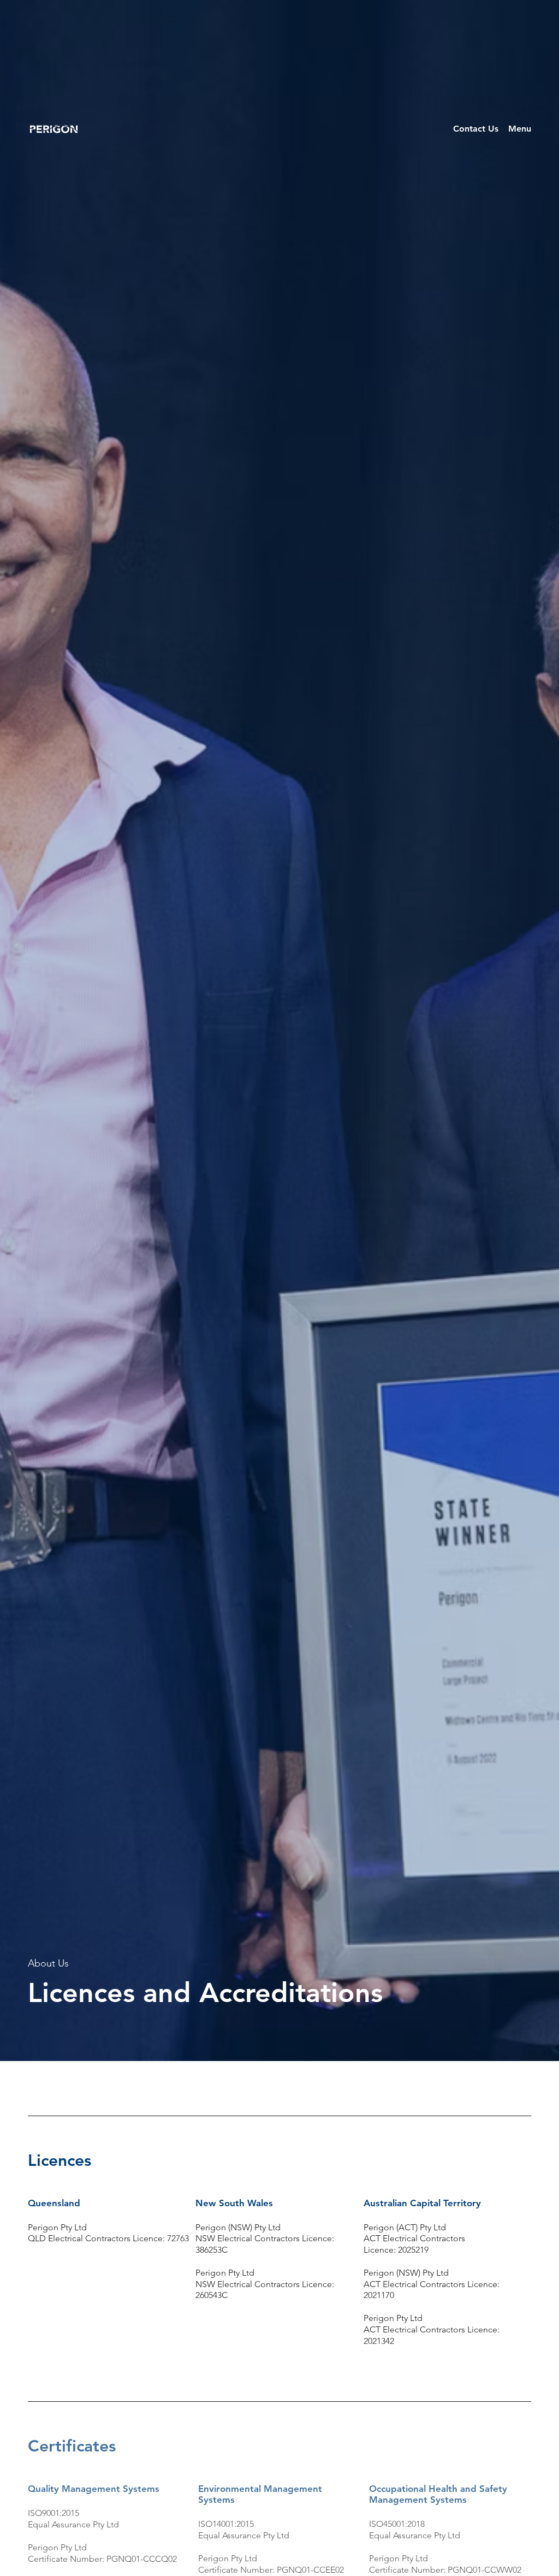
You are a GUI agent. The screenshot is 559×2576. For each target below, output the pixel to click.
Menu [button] (520, 129)
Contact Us (476, 129)
